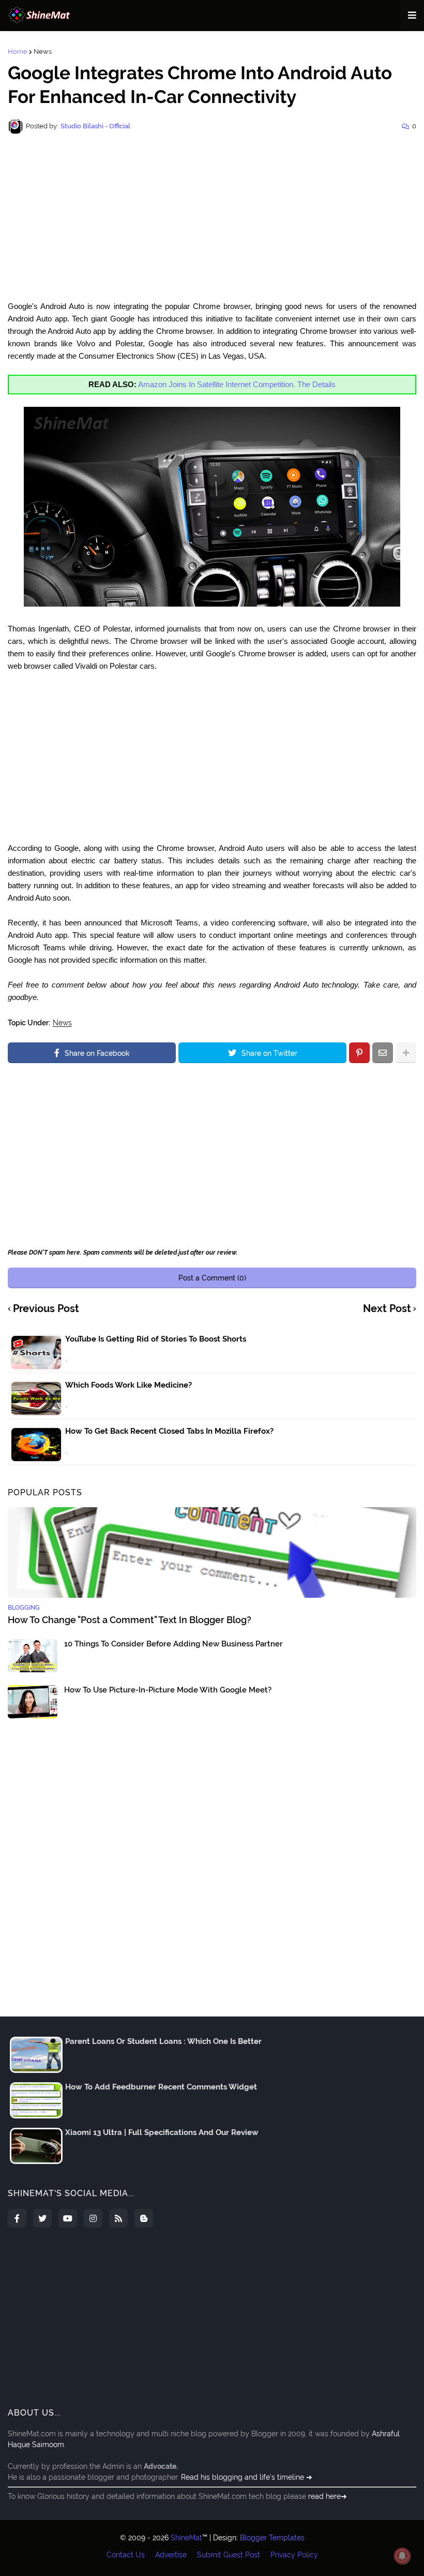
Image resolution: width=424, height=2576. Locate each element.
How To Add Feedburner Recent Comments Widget (161, 2087)
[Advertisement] (212, 217)
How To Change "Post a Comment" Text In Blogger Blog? (130, 1620)
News (43, 51)
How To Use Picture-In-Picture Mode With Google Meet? (168, 1690)
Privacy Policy (294, 2555)
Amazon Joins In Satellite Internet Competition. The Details (237, 384)
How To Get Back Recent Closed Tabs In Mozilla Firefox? (169, 1431)
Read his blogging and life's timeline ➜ (247, 2477)
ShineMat (186, 2538)
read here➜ (328, 2496)
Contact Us (126, 2555)
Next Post (387, 1309)
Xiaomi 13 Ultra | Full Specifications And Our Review (162, 2132)
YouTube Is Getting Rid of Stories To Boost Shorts (156, 1339)
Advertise (171, 2555)
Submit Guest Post (229, 2555)
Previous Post (46, 1309)
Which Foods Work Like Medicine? (128, 1385)
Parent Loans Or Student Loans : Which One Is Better (163, 2041)
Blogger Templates (272, 2538)
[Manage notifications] (402, 2556)
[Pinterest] (359, 1053)
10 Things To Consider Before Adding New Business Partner (173, 1644)
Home (18, 51)
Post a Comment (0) (212, 1278)
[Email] (383, 1053)
